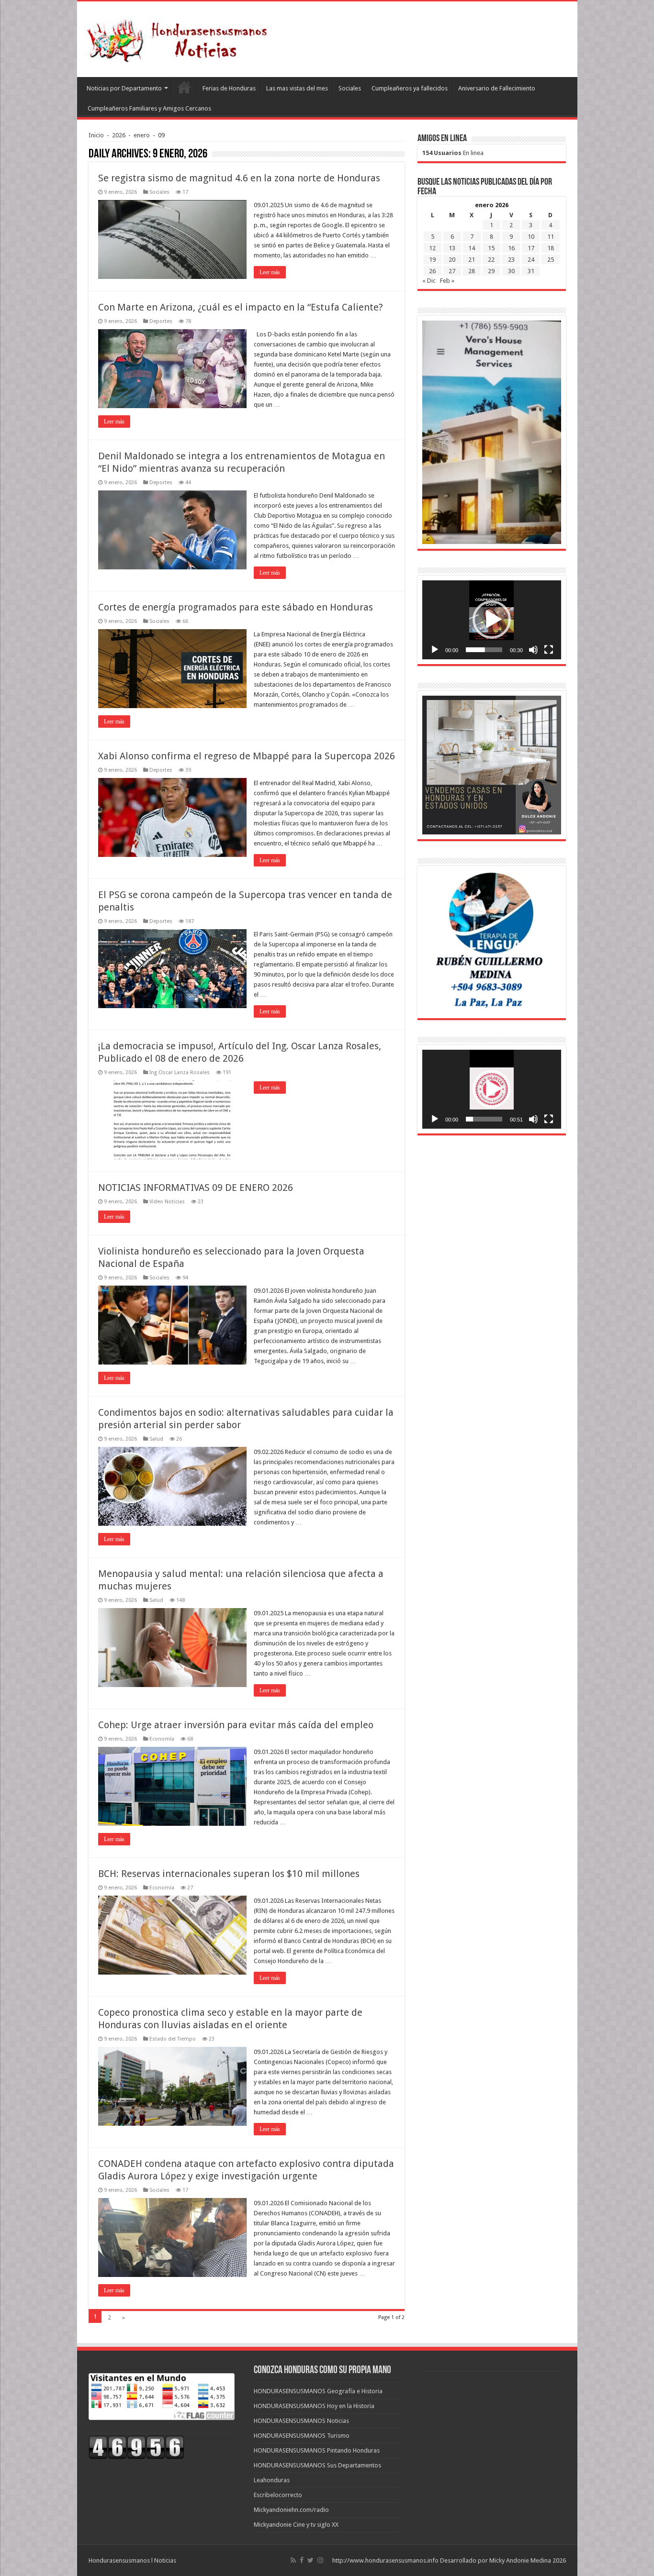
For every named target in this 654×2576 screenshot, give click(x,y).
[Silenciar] (533, 650)
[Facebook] (302, 2560)
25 (551, 260)
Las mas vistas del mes (297, 88)
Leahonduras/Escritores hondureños (184, 87)
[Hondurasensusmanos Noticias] (180, 37)
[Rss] (293, 2560)
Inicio (96, 135)
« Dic (429, 281)
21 (472, 260)
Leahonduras (272, 2480)
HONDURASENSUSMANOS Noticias (301, 2421)
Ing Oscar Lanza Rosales (180, 1072)
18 (551, 248)
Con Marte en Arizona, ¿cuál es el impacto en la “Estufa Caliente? (241, 307)
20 (452, 260)
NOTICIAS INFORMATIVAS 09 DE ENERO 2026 (196, 1188)
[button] (492, 620)
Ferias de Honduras (229, 88)
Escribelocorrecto (278, 2495)
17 (531, 248)
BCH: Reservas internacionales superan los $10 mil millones (229, 1874)
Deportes (161, 321)
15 (491, 248)
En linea (453, 153)
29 (491, 271)
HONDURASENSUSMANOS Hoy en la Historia (314, 2406)
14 (472, 248)
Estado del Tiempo (173, 2039)
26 (432, 271)
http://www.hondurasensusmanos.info (385, 2560)
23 (511, 260)
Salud (156, 1439)
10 (531, 237)
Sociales (350, 88)
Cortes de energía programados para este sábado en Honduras (236, 607)
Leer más (270, 272)
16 (511, 248)
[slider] (484, 650)
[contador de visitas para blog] (136, 2447)
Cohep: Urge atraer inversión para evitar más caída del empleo (236, 1725)
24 (531, 260)
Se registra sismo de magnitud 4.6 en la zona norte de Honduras (239, 178)
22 (491, 260)
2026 (119, 135)
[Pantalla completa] (549, 650)
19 (432, 260)
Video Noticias (167, 1202)
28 (472, 271)
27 (452, 271)
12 (432, 248)
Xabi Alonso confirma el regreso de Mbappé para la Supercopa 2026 (247, 756)
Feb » (447, 281)
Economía (162, 1739)
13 (452, 248)
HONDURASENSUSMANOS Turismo (302, 2436)
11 (551, 237)
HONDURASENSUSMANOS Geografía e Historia (318, 2391)
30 (511, 271)
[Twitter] (310, 2560)
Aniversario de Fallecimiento (497, 88)
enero (142, 135)
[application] (492, 620)
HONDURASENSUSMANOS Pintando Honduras (317, 2450)
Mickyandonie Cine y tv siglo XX (296, 2525)
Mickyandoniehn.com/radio (291, 2510)
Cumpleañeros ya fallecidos (410, 88)
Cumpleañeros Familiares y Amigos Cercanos (149, 108)
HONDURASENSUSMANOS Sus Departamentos (317, 2465)
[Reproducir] (435, 650)
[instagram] (320, 2560)
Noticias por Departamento (124, 88)
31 (531, 271)
